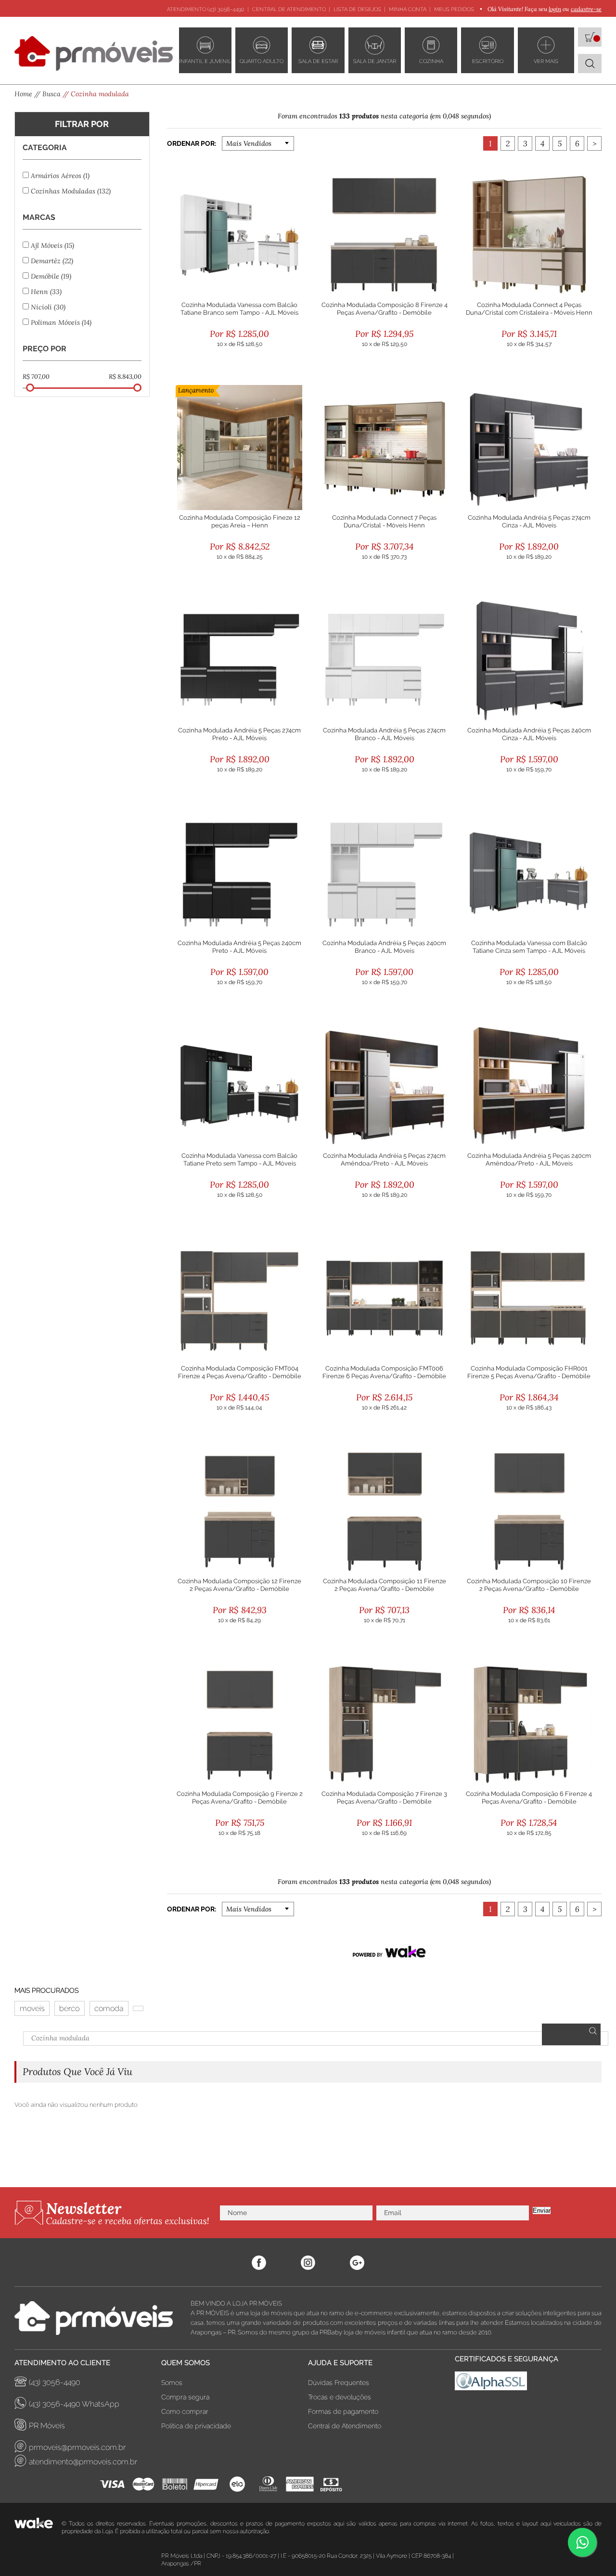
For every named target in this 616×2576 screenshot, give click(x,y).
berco (69, 2008)
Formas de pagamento (343, 2411)
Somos (172, 2383)
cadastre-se (586, 9)
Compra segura (185, 2397)
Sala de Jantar (375, 61)
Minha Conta (408, 9)
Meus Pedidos (454, 9)
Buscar (571, 2034)
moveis (32, 2008)
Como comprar (185, 2411)
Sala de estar (318, 61)
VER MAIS (546, 61)
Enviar (542, 2211)
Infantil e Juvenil (205, 61)
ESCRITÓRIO (488, 61)
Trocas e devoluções (340, 2397)
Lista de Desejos (357, 9)
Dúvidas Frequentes (339, 2383)
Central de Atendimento (289, 9)
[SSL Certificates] (528, 2383)
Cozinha (431, 61)
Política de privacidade (196, 2426)
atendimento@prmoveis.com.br (83, 2462)
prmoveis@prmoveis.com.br (77, 2447)
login (555, 9)
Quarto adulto (262, 61)
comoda (109, 2008)
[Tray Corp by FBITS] (38, 2527)
